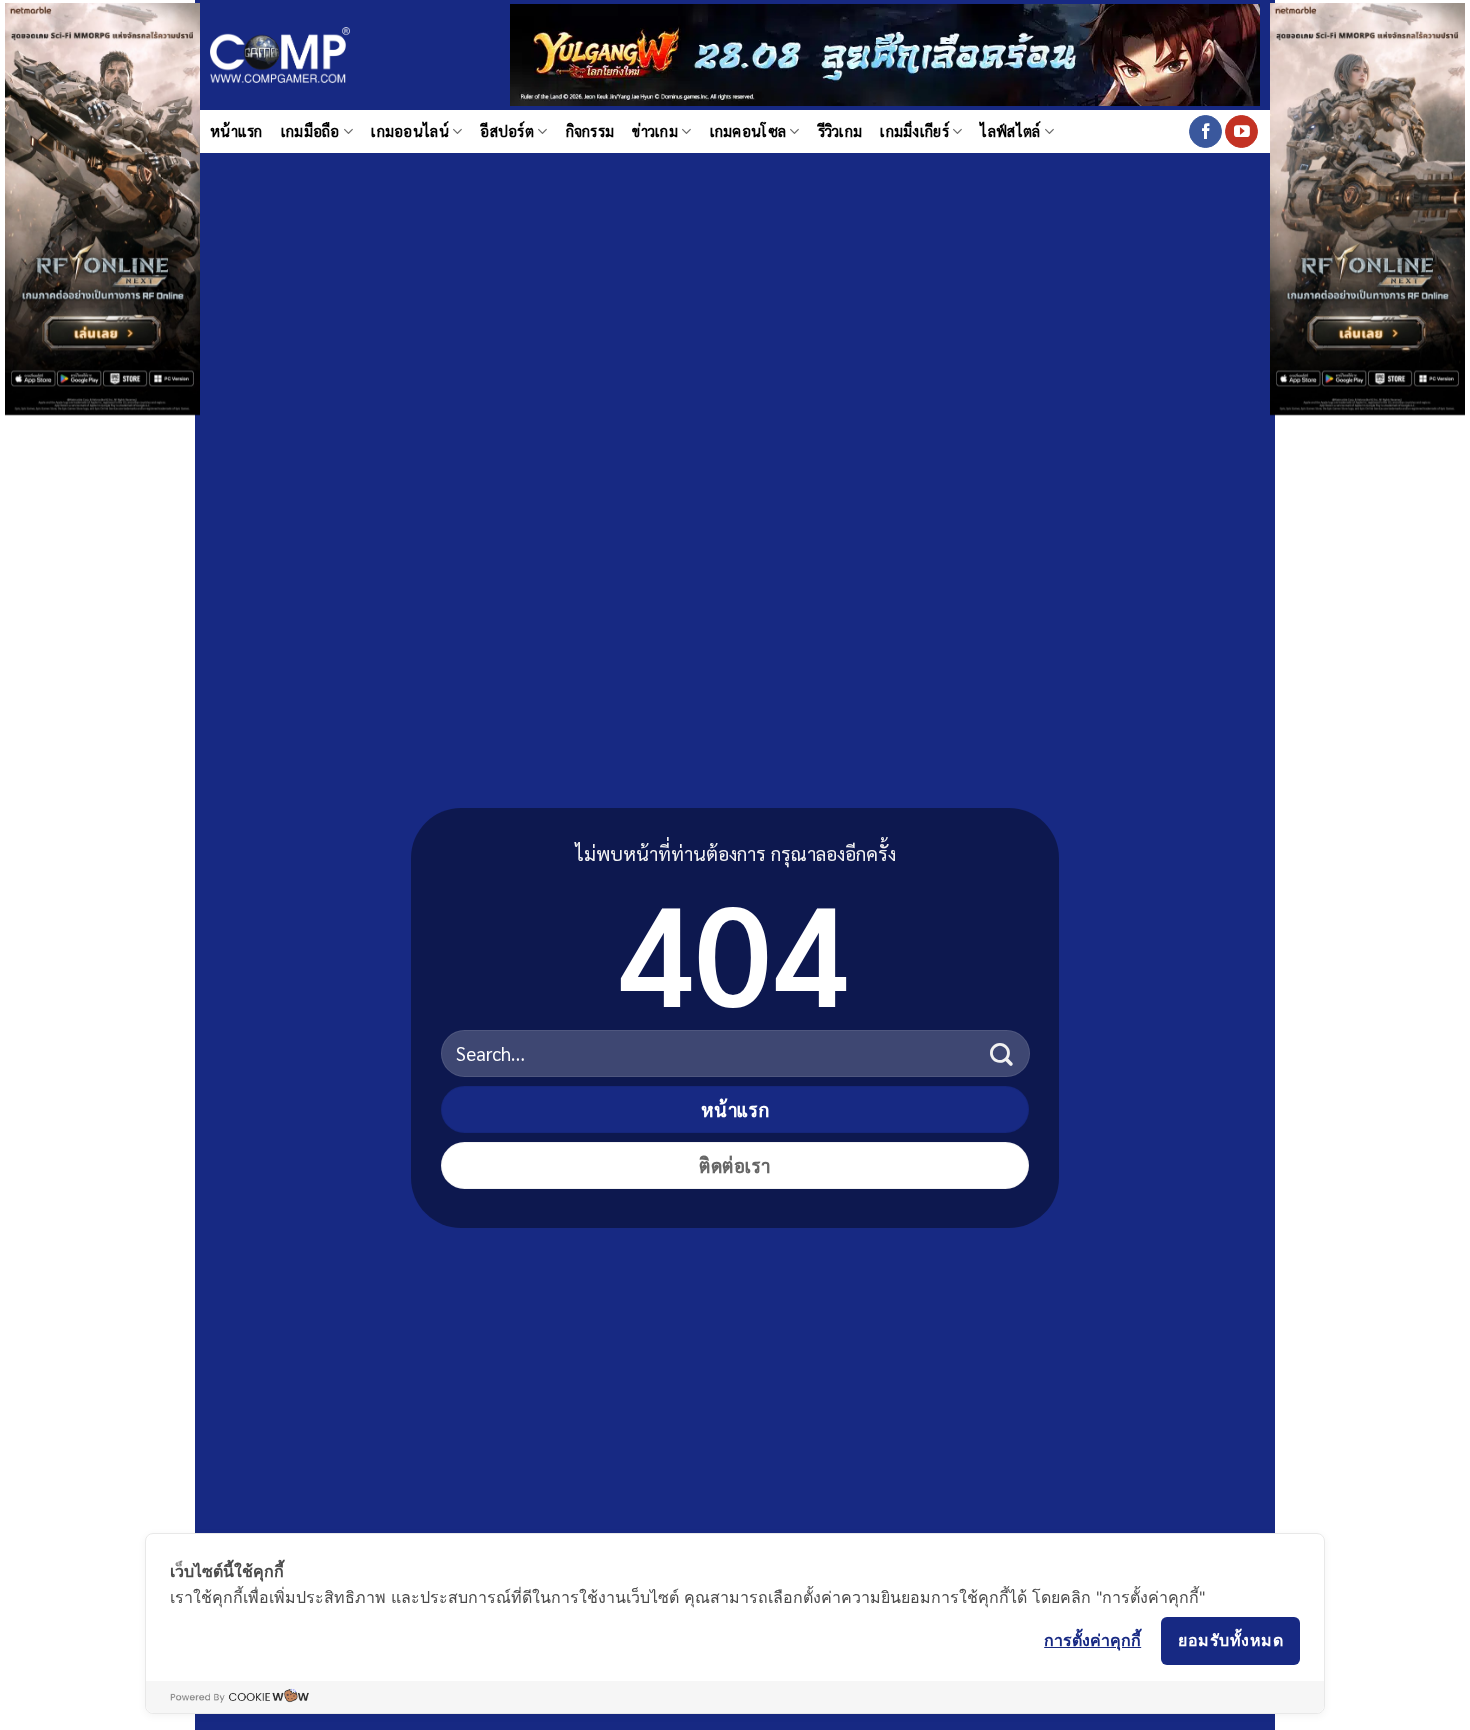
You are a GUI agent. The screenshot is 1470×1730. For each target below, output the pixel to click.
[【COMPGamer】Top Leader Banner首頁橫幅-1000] (885, 52)
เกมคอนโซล (748, 131)
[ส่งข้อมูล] (1001, 1053)
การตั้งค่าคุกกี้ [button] (1092, 1640)
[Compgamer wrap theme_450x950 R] (1367, 206)
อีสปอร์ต (507, 131)
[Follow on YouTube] (1241, 132)
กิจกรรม (590, 131)
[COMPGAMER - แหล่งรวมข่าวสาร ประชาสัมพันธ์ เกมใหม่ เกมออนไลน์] (280, 55)
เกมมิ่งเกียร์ (914, 131)
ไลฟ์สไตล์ (1010, 131)
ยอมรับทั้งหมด (1230, 1640)
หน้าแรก (236, 131)
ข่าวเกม (655, 131)
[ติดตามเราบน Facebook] (1205, 132)
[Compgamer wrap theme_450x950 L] (102, 206)
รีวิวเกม (840, 131)
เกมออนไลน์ (410, 131)
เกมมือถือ (310, 131)
